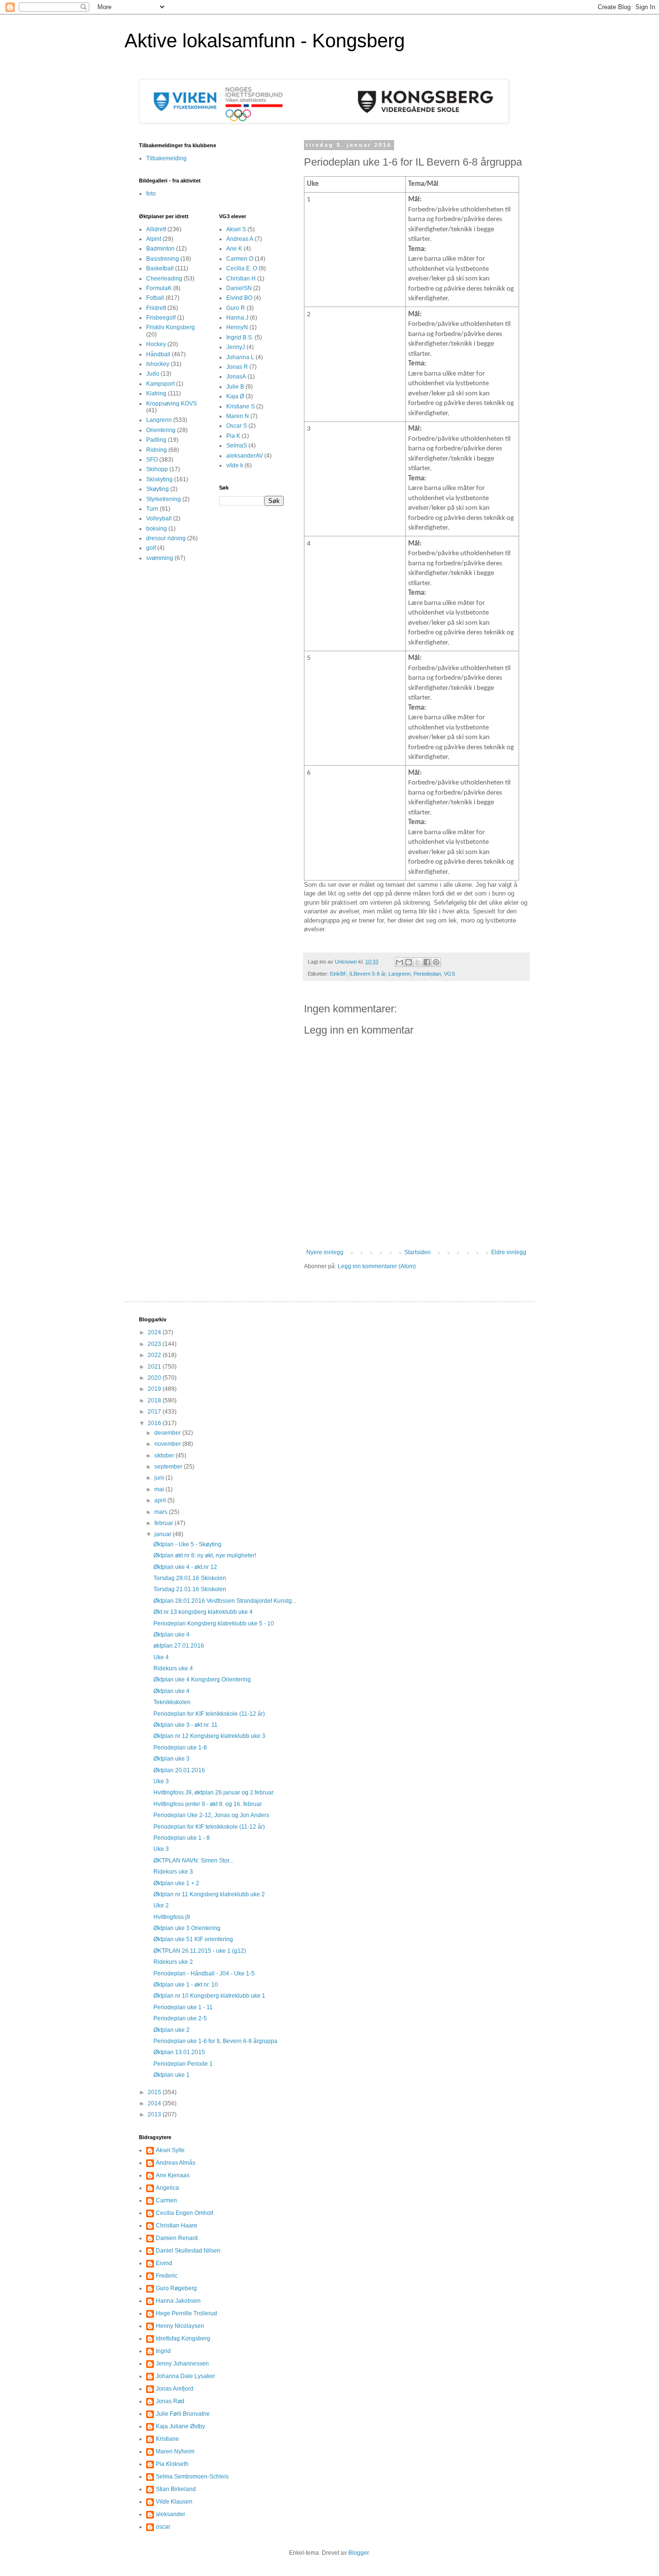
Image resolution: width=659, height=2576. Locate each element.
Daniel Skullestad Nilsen (188, 2251)
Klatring (156, 393)
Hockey (156, 344)
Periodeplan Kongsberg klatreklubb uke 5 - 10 (214, 1624)
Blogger (358, 2553)
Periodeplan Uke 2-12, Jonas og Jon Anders (211, 1815)
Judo (153, 374)
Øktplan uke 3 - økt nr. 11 (185, 1725)
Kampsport (160, 384)
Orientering (161, 430)
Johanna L (240, 357)
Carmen (166, 2200)
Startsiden (418, 1252)
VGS (449, 974)
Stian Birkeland (176, 2489)
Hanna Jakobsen (178, 2301)
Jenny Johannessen (182, 2364)
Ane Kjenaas (173, 2175)
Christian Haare (177, 2226)
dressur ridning (166, 538)
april (161, 1500)
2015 (155, 2092)
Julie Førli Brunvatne (183, 2414)
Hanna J (237, 318)
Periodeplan (427, 974)
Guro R (236, 308)
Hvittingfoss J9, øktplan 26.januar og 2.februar (213, 1792)
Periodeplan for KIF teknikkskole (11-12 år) (209, 1714)
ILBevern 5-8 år (367, 974)
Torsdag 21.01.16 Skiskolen (190, 1589)
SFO (152, 460)
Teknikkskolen (172, 1702)
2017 (155, 1412)
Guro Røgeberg (176, 2288)
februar (165, 1523)
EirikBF (338, 974)
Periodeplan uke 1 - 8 (182, 1838)
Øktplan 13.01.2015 (179, 2052)
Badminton (160, 249)
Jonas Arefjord (175, 2389)
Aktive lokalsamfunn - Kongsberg (265, 41)
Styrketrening (164, 499)
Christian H (241, 279)
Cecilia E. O (242, 268)
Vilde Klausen (174, 2502)
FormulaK (159, 288)
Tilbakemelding (166, 158)
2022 (155, 1355)
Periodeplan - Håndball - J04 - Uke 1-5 (204, 1974)
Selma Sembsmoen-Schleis (192, 2477)
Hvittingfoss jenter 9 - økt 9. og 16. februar (208, 1804)
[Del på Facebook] (427, 962)
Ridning (157, 450)
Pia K (233, 436)
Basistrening (163, 259)
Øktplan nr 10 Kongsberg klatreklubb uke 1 (209, 1996)
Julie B (235, 387)
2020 (155, 1378)
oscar (163, 2527)
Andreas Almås (176, 2163)
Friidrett (156, 308)
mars (162, 1512)
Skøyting (158, 489)
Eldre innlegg (509, 1252)
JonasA (236, 377)
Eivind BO (239, 298)
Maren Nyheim (175, 2451)
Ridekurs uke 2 (173, 1962)
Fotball (155, 298)
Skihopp (157, 469)
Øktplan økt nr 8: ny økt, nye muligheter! (205, 1555)
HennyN (237, 327)
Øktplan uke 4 (172, 1635)
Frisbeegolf (161, 318)
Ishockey (158, 364)
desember (168, 1433)
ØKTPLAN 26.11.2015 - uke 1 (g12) (200, 1951)
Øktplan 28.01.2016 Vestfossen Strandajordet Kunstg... (225, 1601)
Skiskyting (159, 479)
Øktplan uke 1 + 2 (176, 1883)
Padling (156, 440)
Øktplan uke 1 (172, 2075)
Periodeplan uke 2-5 (180, 2018)
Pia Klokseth (172, 2464)
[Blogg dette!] (409, 962)
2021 (155, 1367)
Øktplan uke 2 (172, 2030)
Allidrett (156, 229)
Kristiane (167, 2439)
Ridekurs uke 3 (173, 1872)
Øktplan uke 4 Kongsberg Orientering (202, 1680)
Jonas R (237, 367)
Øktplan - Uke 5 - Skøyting (187, 1544)
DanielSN (239, 288)
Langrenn (399, 974)
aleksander (171, 2514)
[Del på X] (418, 962)
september (169, 1467)
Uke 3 (161, 1781)
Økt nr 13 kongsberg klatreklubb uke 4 (203, 1612)
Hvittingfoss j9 (172, 1917)
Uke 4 (161, 1657)
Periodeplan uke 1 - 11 (183, 2007)
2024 (155, 1332)
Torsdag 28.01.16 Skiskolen (190, 1578)
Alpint (154, 239)
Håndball (158, 354)
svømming (160, 558)
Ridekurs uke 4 (173, 1668)
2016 (155, 1423)
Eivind (164, 2263)
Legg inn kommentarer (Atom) (377, 1266)
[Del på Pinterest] (436, 962)
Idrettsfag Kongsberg (183, 2338)
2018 (155, 1400)
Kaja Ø (235, 396)
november (168, 1444)
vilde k (235, 465)
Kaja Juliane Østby (180, 2426)
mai (160, 1489)
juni (160, 1478)
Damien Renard (177, 2238)
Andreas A (240, 239)
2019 (155, 1389)
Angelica (167, 2188)
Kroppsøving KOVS (172, 404)
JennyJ (236, 347)
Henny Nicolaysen (180, 2326)
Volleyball (159, 518)
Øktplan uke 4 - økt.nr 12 (185, 1567)
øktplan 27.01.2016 (179, 1646)
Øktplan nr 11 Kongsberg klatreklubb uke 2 (209, 1894)
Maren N (238, 416)
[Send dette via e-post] (399, 962)
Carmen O (240, 259)
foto (151, 194)
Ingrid (163, 2351)
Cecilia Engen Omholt (185, 2213)
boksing (157, 529)
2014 (155, 2103)
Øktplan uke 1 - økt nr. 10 (186, 1985)
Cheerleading (164, 279)
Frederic (167, 2276)
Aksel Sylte (170, 2150)
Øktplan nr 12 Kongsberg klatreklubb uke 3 (209, 1736)
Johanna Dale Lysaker (185, 2376)
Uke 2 (161, 1905)
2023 (155, 1344)
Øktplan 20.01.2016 (179, 1770)
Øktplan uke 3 (172, 1759)
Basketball (160, 268)
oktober (165, 1456)
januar (164, 1534)
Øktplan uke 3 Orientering (187, 1928)
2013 (155, 2114)
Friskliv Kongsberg (171, 327)
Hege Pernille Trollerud (186, 2313)
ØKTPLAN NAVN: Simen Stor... (193, 1861)
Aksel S (236, 229)
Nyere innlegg (325, 1252)
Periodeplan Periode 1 (183, 2064)
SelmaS (237, 446)
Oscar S (237, 426)
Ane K (234, 249)
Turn (152, 509)
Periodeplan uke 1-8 (180, 1748)
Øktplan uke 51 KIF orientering (193, 1939)
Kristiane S (240, 406)
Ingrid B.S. (240, 337)
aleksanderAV (245, 456)
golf (151, 548)
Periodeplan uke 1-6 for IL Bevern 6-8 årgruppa (215, 2041)
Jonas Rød (170, 2401)
